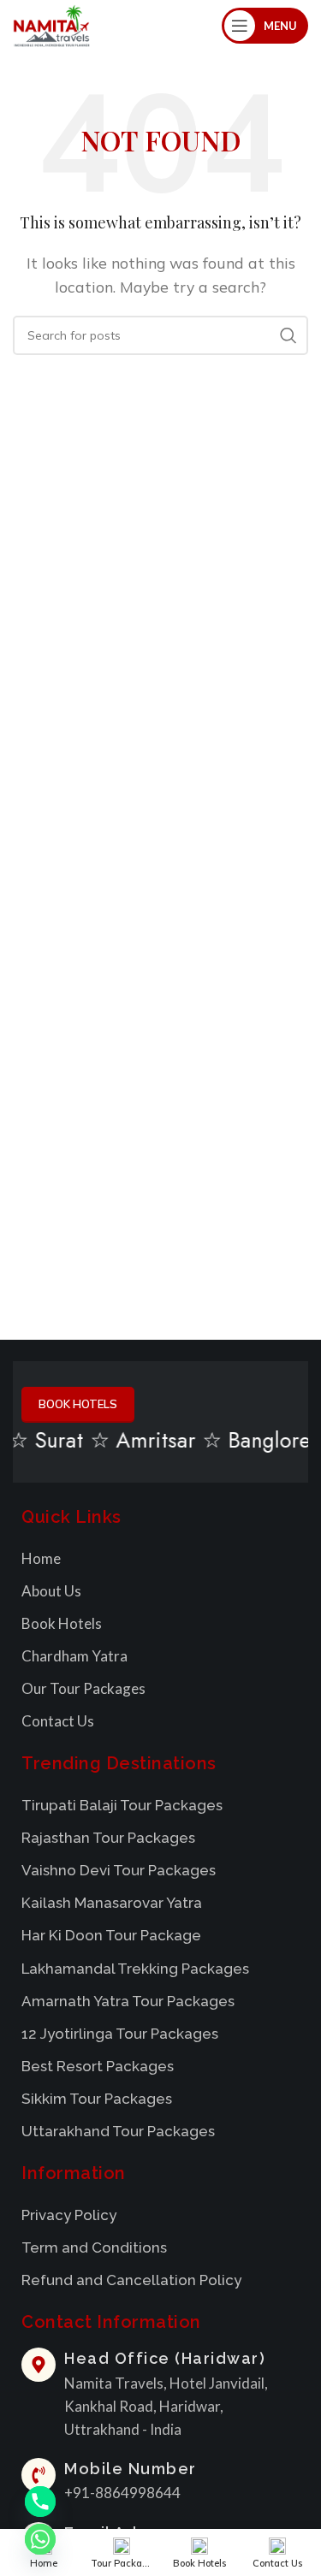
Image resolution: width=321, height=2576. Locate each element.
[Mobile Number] (39, 2475)
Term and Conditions (94, 2247)
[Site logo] (51, 24)
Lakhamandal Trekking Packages (135, 1969)
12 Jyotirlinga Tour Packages (120, 2034)
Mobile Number (131, 2469)
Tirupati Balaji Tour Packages (122, 1805)
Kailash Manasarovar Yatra (112, 1903)
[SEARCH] (288, 335)
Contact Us (58, 1721)
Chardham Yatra (74, 1656)
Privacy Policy (69, 2215)
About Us (51, 1591)
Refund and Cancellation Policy (131, 2280)
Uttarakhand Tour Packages (118, 2131)
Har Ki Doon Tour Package (111, 1935)
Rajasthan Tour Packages (108, 1838)
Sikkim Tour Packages (97, 2099)
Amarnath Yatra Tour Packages (128, 2001)
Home (41, 1558)
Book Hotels (62, 1623)
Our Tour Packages (83, 1688)
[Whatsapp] (40, 2539)
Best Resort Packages (98, 2066)
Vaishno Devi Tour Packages (119, 1870)
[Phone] (40, 2502)
